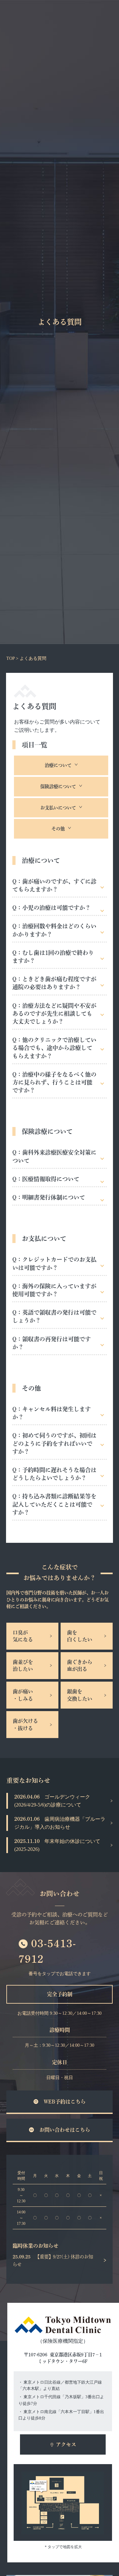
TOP (10, 658)
